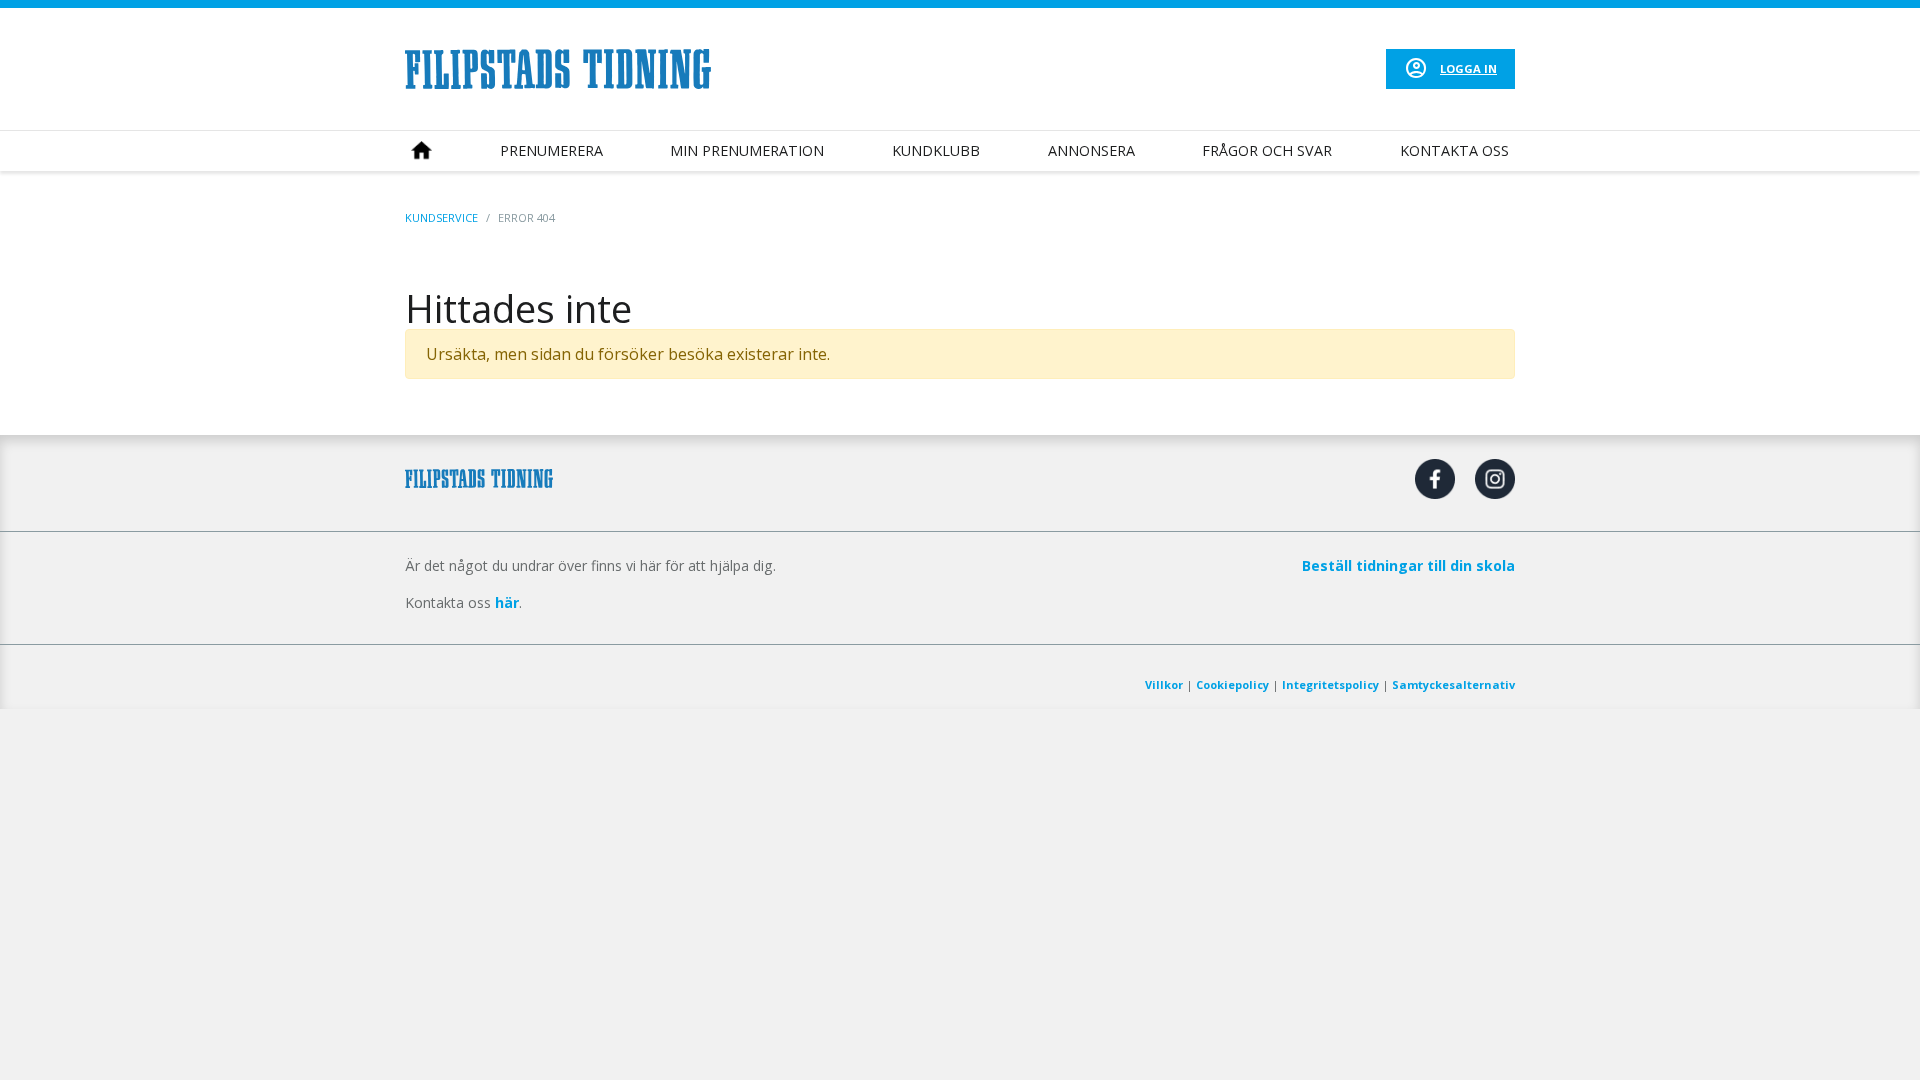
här (507, 602)
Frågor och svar (1267, 150)
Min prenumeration (747, 150)
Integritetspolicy (1330, 684)
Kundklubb (936, 150)
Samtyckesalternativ (1453, 684)
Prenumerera (551, 150)
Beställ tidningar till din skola (1408, 565)
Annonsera (1091, 150)
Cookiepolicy (1232, 684)
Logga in (1468, 68)
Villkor (1164, 684)
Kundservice (441, 217)
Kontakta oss (1454, 150)
